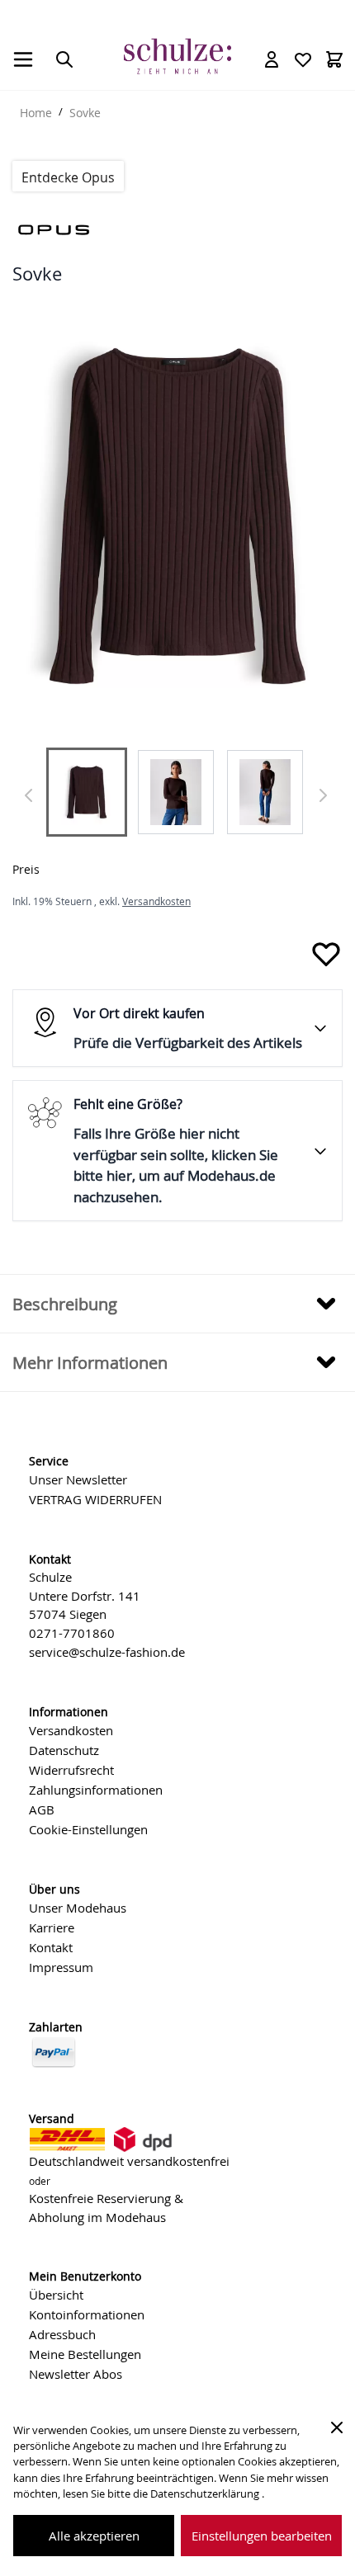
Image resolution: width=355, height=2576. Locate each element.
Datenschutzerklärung (206, 2494)
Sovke (85, 113)
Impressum (61, 1967)
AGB (42, 1809)
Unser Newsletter (78, 1479)
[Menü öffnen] (23, 59)
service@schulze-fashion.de (107, 1652)
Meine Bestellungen (85, 2354)
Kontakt (51, 1947)
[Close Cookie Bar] (337, 2427)
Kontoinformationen (87, 2314)
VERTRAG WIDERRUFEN (95, 1499)
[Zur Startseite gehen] (177, 57)
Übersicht (56, 2295)
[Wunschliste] (303, 59)
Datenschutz (64, 1750)
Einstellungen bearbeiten (262, 2536)
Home (36, 113)
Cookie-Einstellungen (88, 1829)
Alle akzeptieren (94, 2536)
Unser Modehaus (78, 1908)
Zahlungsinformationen (96, 1790)
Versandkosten (156, 901)
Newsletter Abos (76, 2374)
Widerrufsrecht (71, 1770)
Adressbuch (62, 2334)
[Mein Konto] (272, 59)
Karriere (52, 1927)
